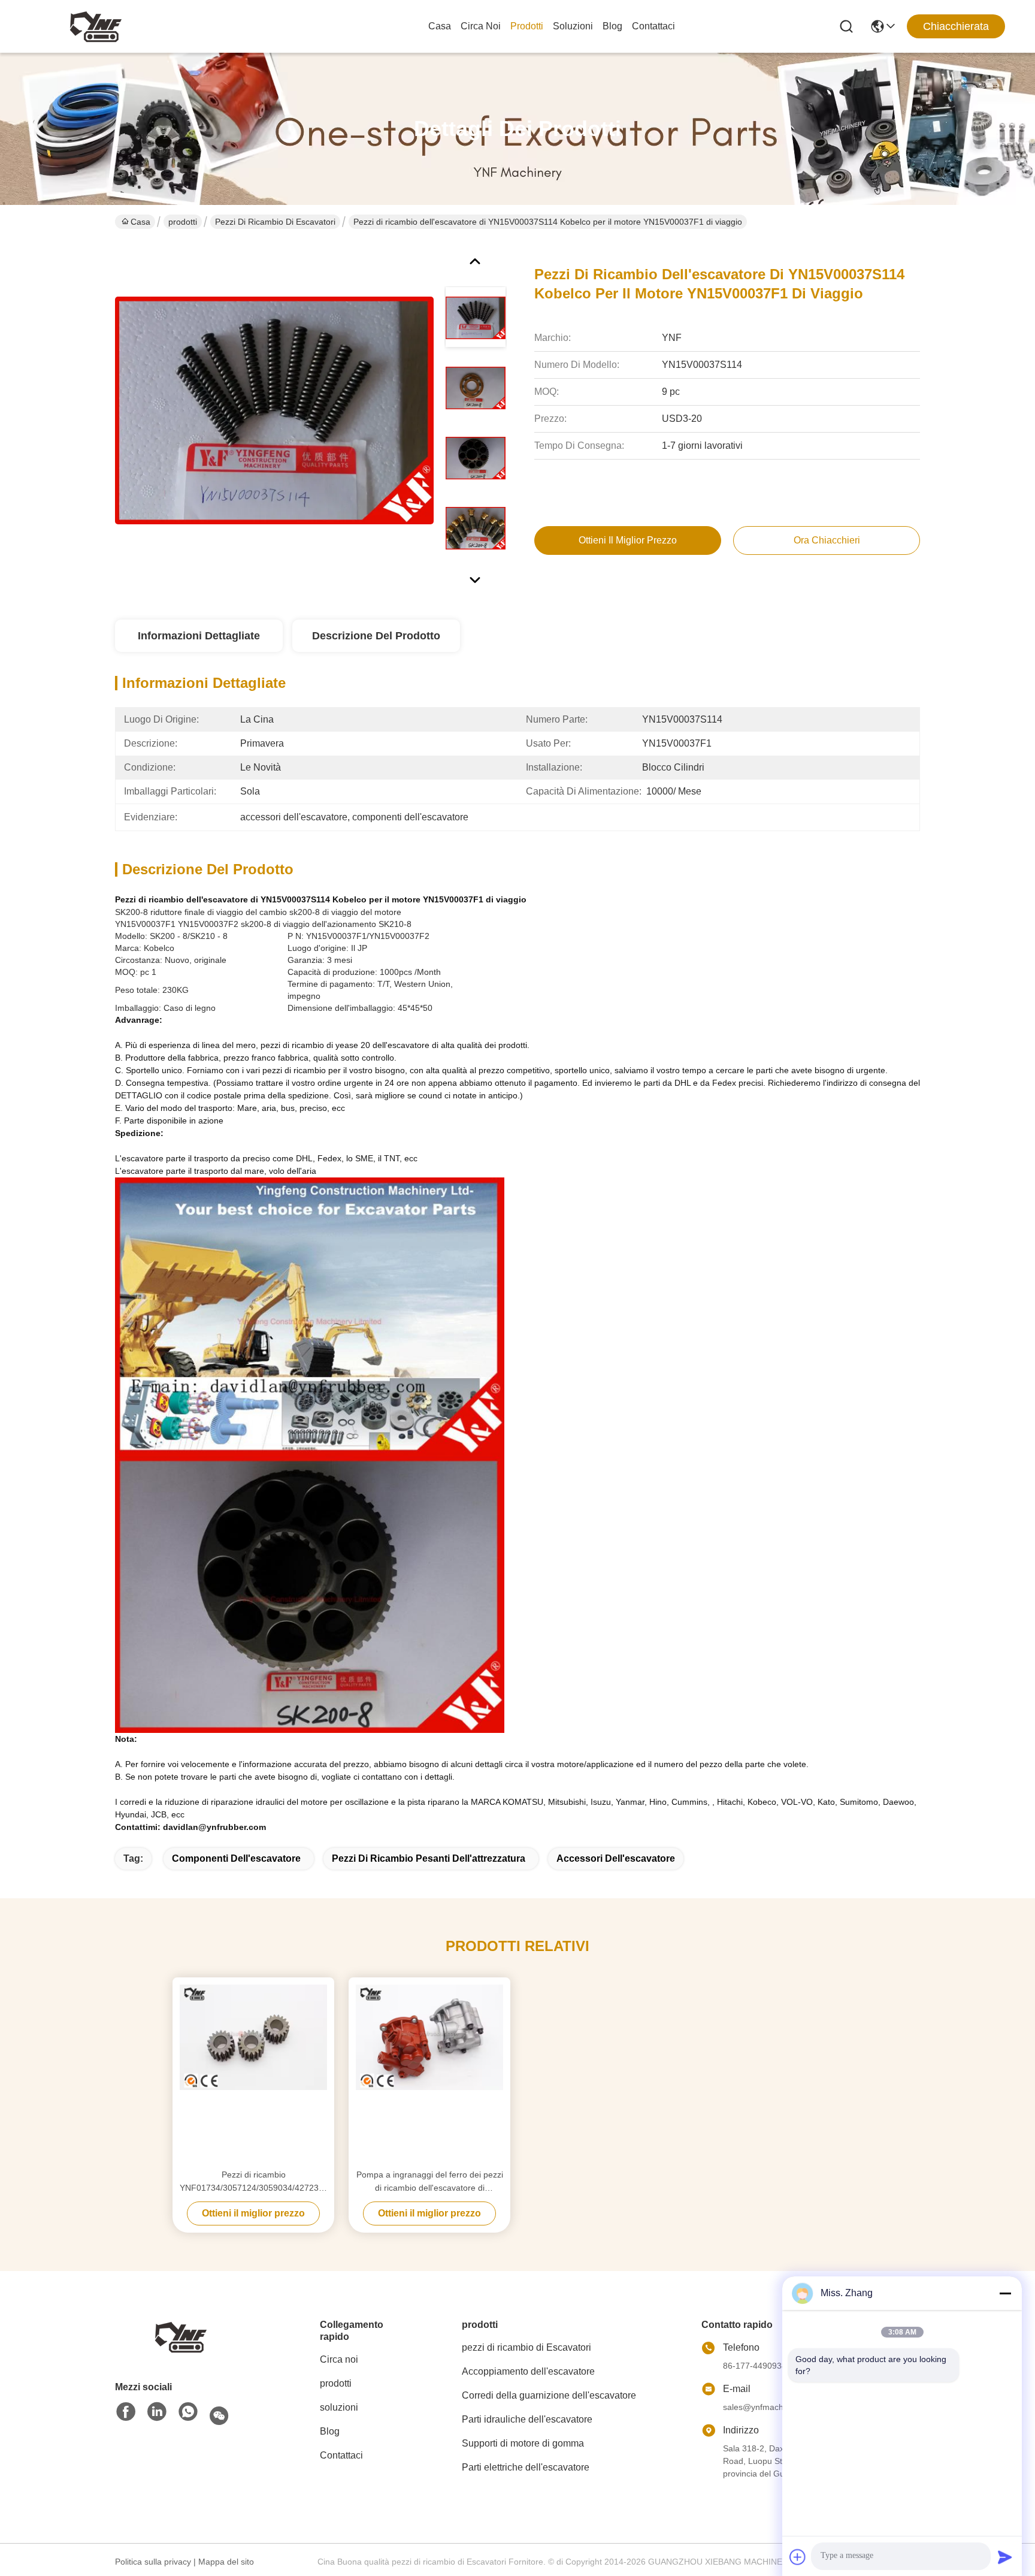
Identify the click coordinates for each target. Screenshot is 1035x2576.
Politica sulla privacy (153, 2562)
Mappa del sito (226, 2562)
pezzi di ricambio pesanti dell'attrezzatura (429, 1858)
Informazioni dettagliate (199, 636)
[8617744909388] (188, 2412)
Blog (612, 26)
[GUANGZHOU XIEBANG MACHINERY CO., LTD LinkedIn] (157, 2412)
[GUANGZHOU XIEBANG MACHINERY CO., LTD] (96, 26)
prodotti (527, 26)
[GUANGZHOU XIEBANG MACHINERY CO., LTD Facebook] (126, 2412)
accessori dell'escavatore (616, 1858)
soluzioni (573, 26)
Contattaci (653, 26)
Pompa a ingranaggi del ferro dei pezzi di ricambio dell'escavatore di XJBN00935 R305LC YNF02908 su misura (430, 2182)
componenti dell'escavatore (236, 1858)
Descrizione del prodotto (376, 636)
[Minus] (1005, 2293)
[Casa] (181, 2336)
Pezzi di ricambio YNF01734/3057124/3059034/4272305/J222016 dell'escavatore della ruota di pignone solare (253, 2182)
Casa (440, 26)
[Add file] (798, 2557)
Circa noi (481, 26)
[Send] (1005, 2557)
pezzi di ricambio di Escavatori (275, 222)
